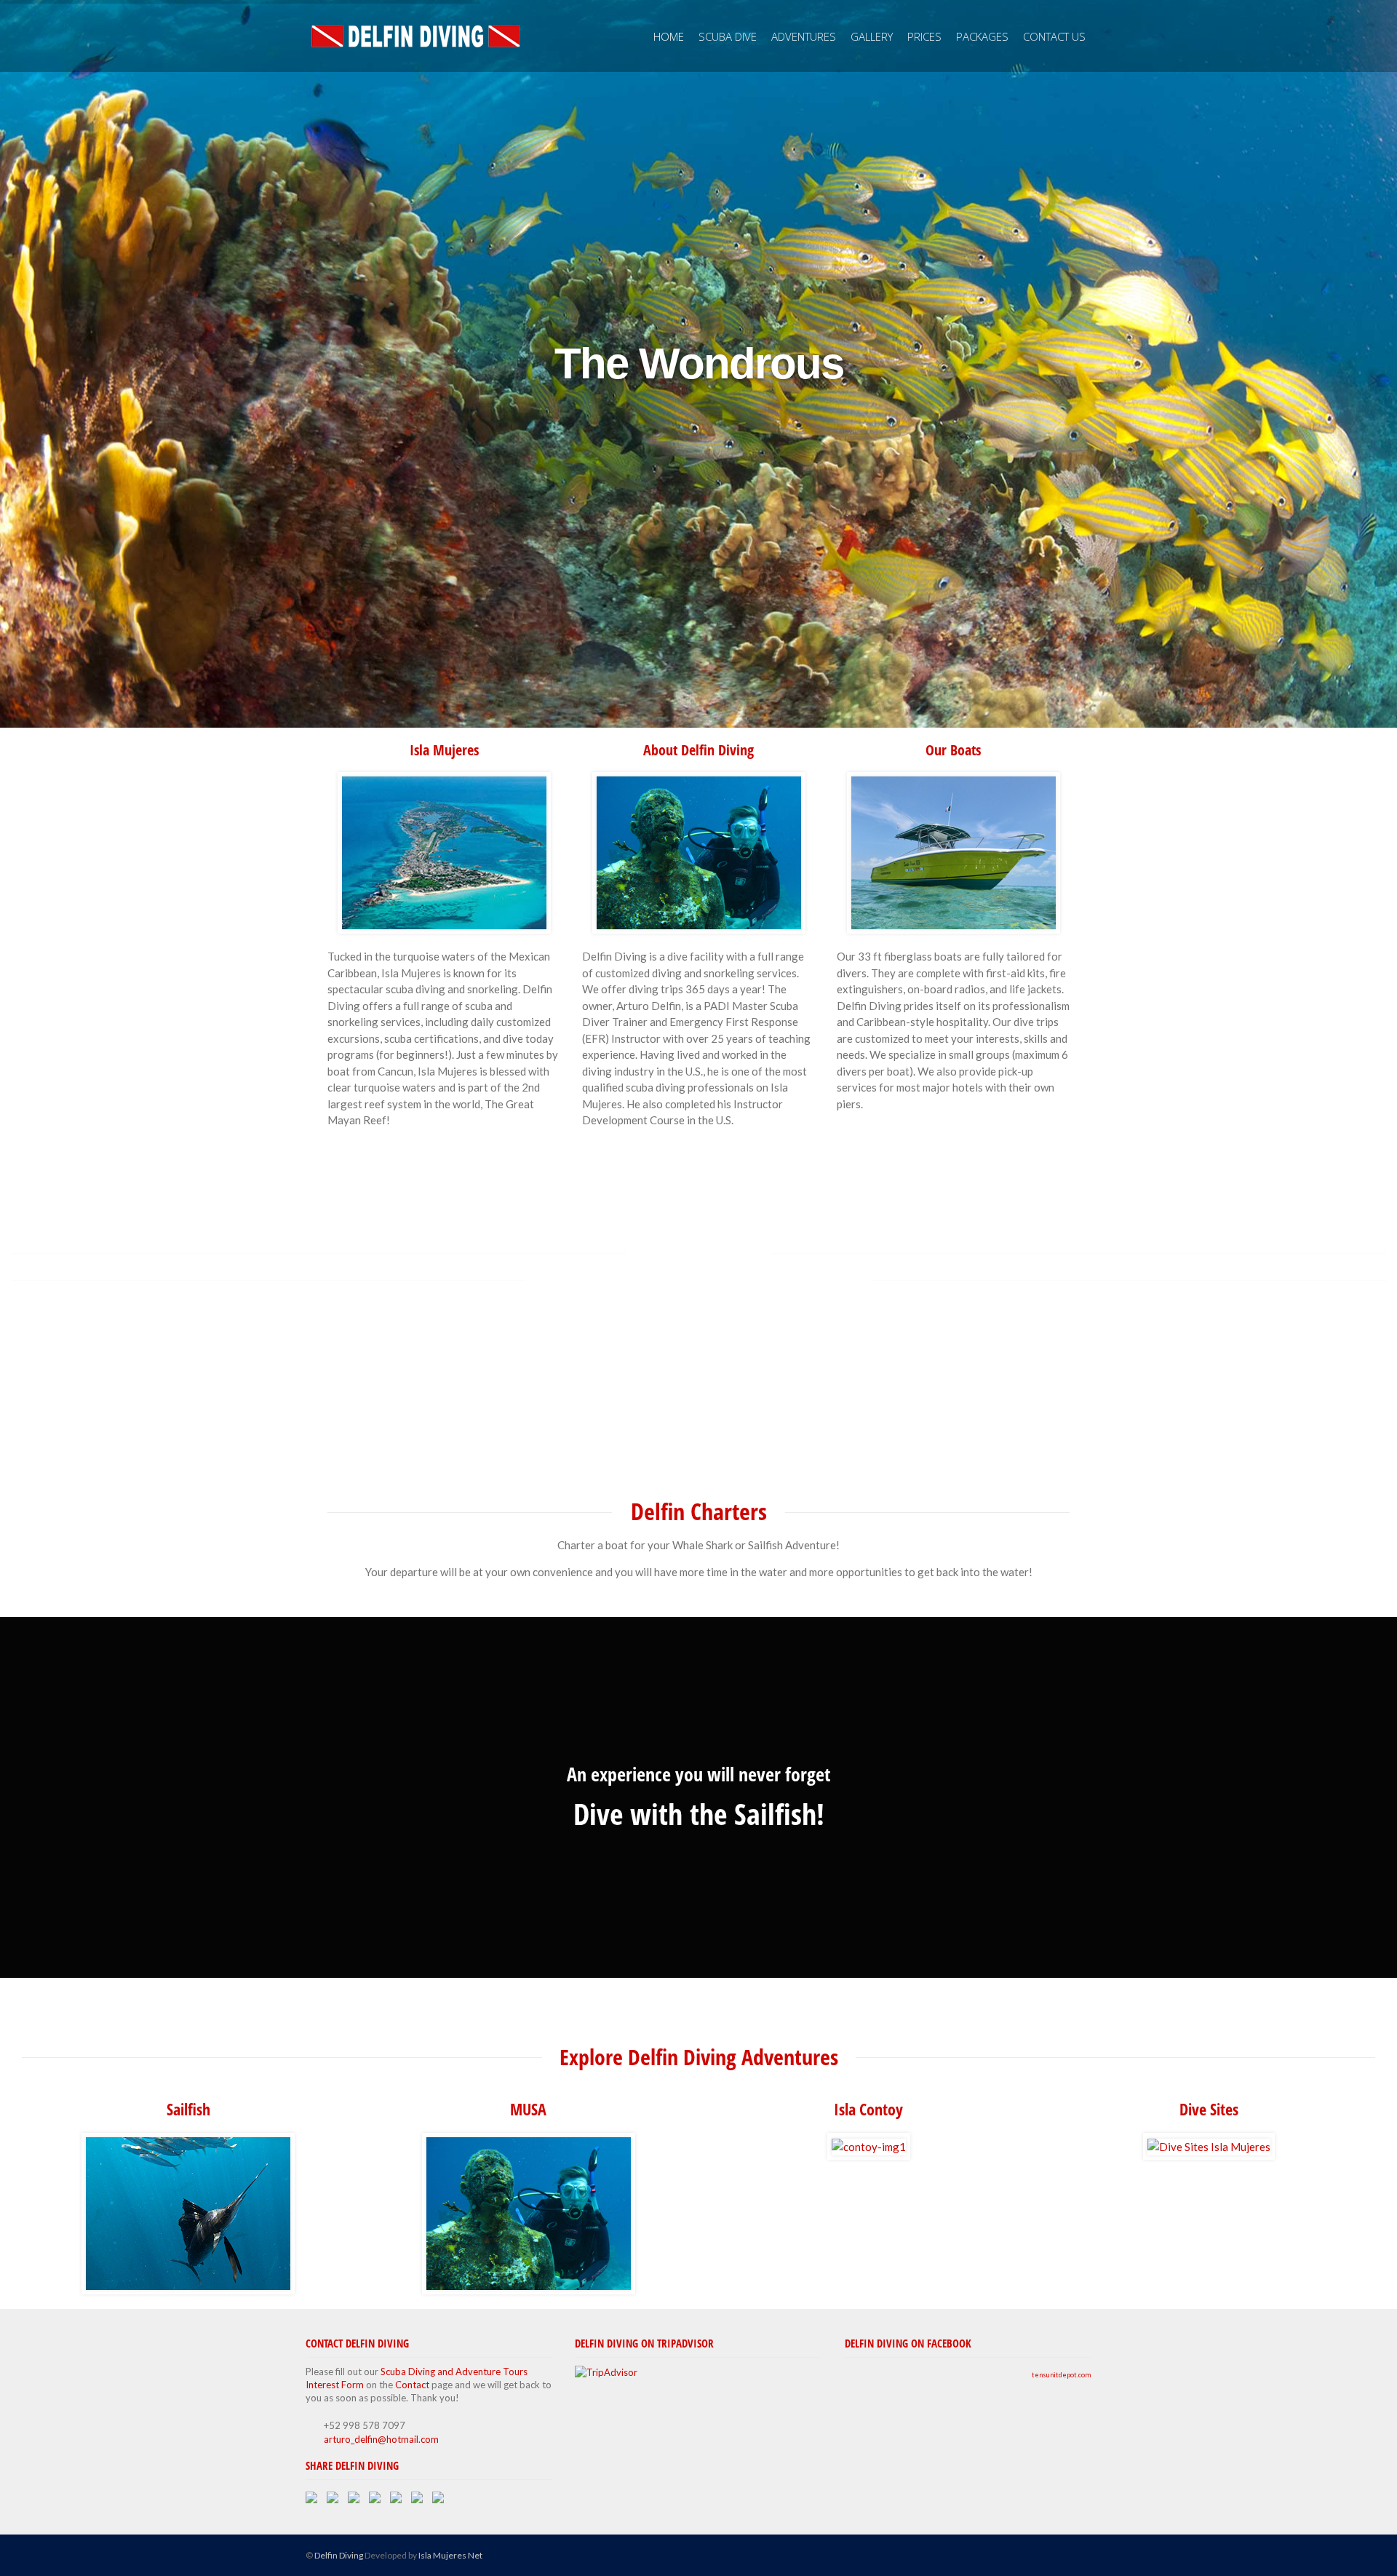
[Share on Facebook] (314, 2500)
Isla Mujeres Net (450, 2555)
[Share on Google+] (357, 2500)
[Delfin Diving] (415, 36)
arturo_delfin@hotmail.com (381, 2439)
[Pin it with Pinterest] (399, 2500)
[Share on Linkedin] (420, 2500)
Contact (412, 2385)
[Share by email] (441, 2500)
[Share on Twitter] (335, 2500)
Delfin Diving (339, 2555)
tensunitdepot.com (1061, 2375)
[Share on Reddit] (378, 2500)
